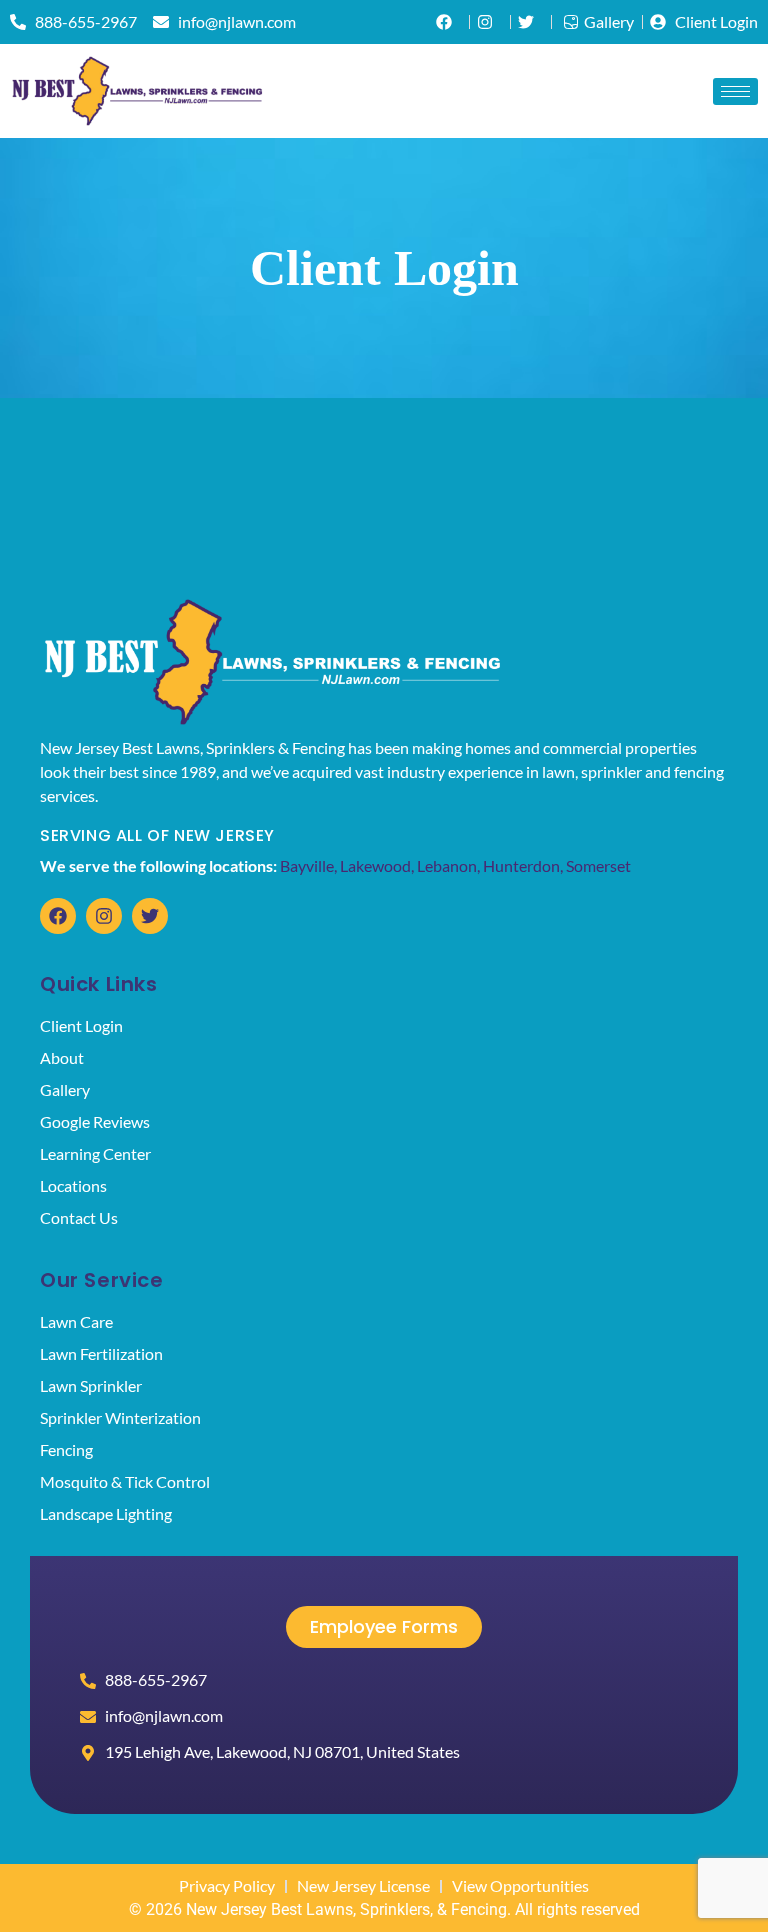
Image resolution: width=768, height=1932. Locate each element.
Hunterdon (521, 865)
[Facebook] (58, 916)
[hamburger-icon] (735, 91)
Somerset (598, 865)
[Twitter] (150, 916)
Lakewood (375, 865)
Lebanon (447, 865)
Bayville (307, 865)
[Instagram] (104, 916)
